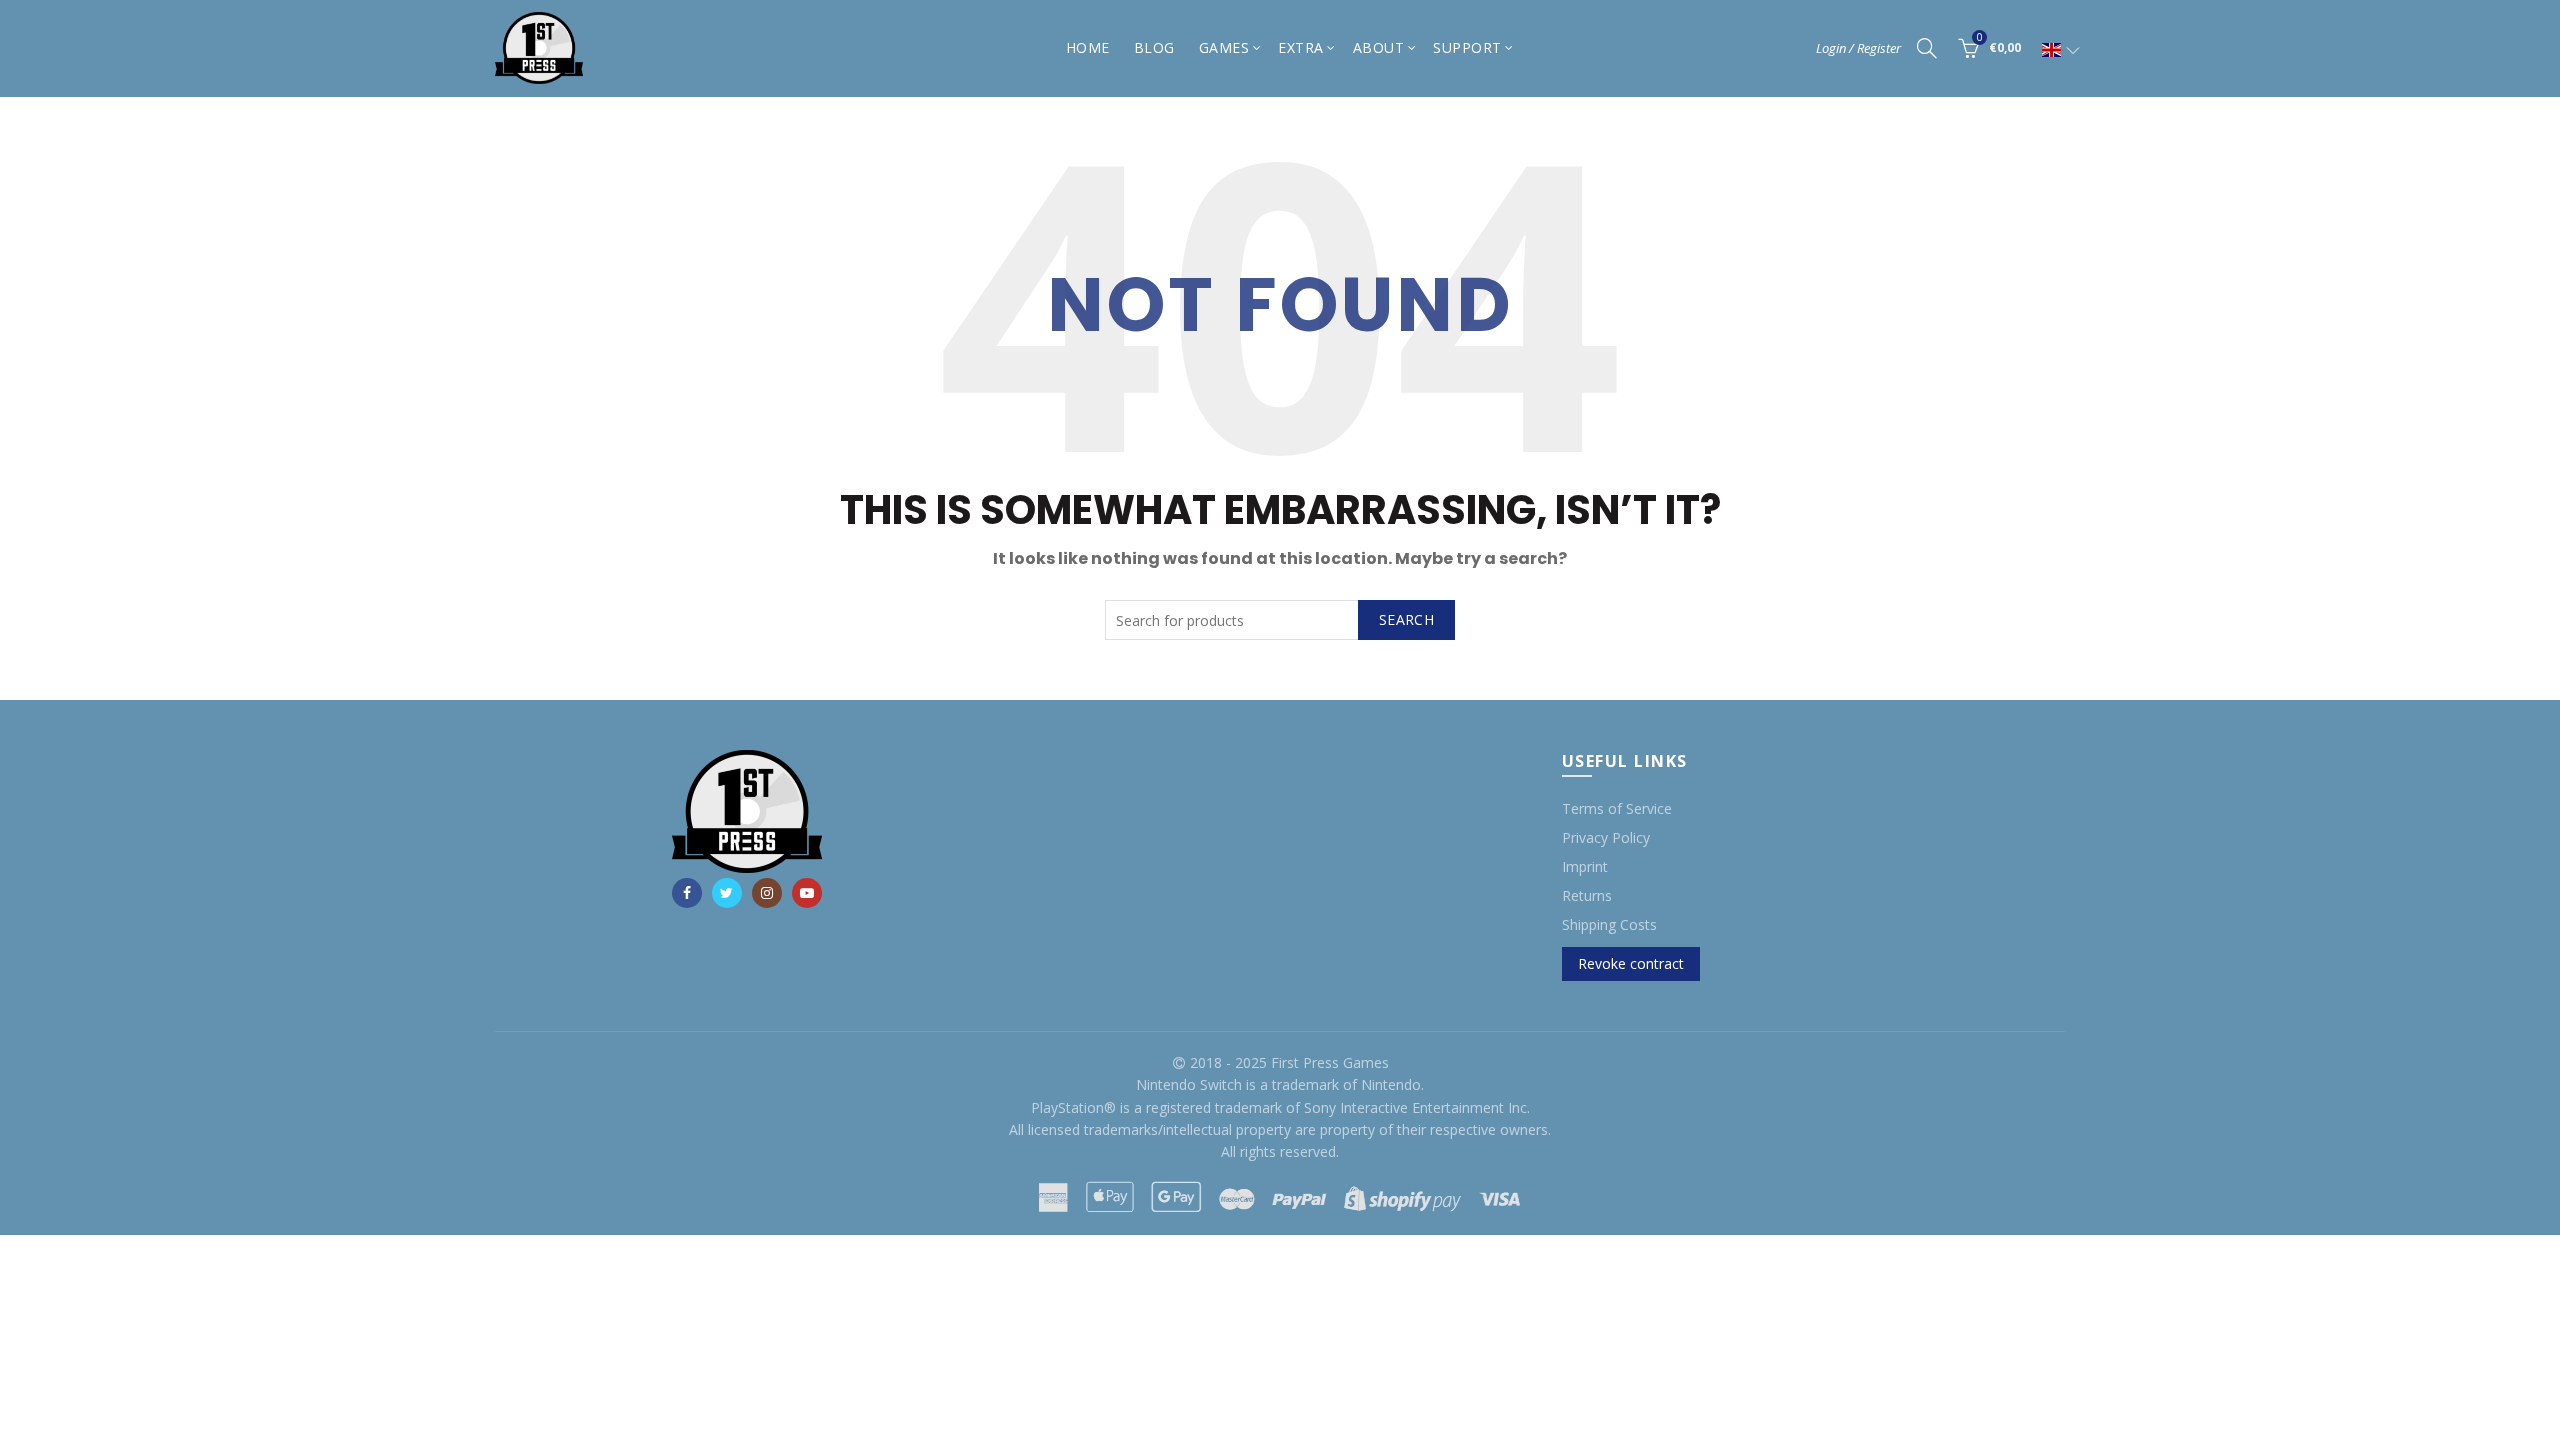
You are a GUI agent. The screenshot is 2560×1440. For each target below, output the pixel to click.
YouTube (807, 893)
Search (1406, 619)
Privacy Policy (1606, 837)
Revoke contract (1631, 963)
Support (1467, 47)
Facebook (687, 893)
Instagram (767, 893)
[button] (2061, 50)
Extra (1301, 47)
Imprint (1585, 866)
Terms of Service (1617, 808)
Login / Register (1858, 48)
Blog (1154, 47)
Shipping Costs (1609, 924)
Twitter (727, 893)
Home (1088, 47)
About (1379, 47)
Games (1224, 47)
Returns (1587, 895)
